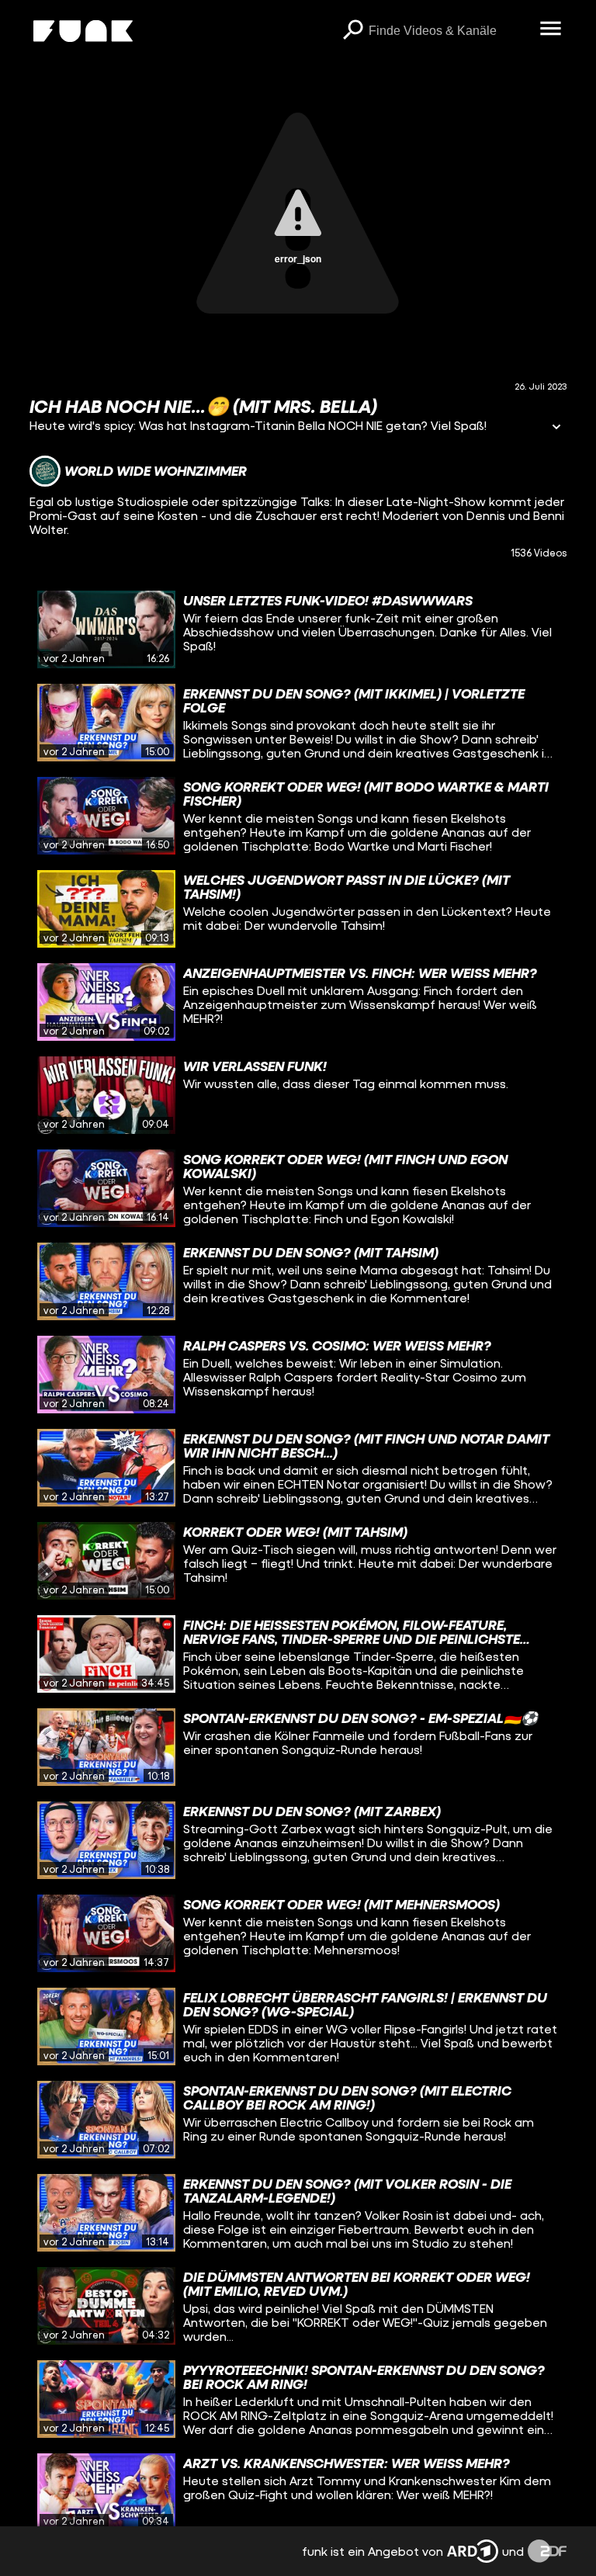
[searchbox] (449, 31)
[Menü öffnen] (551, 29)
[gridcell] (298, 629)
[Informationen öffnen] (556, 428)
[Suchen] (353, 31)
